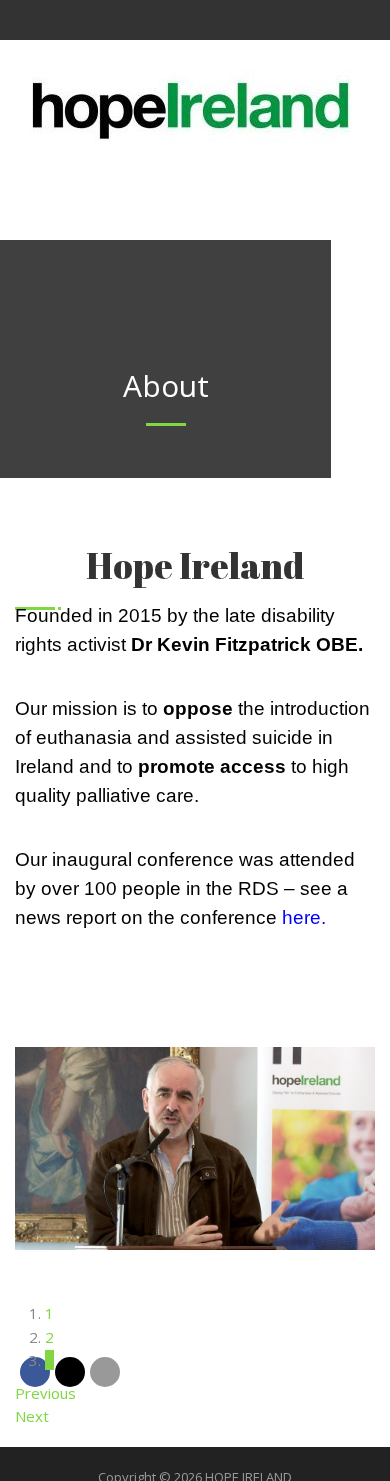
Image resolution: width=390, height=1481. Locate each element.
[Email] (105, 1372)
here (301, 917)
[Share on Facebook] (35, 1372)
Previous (45, 1393)
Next (32, 1416)
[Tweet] (70, 1372)
